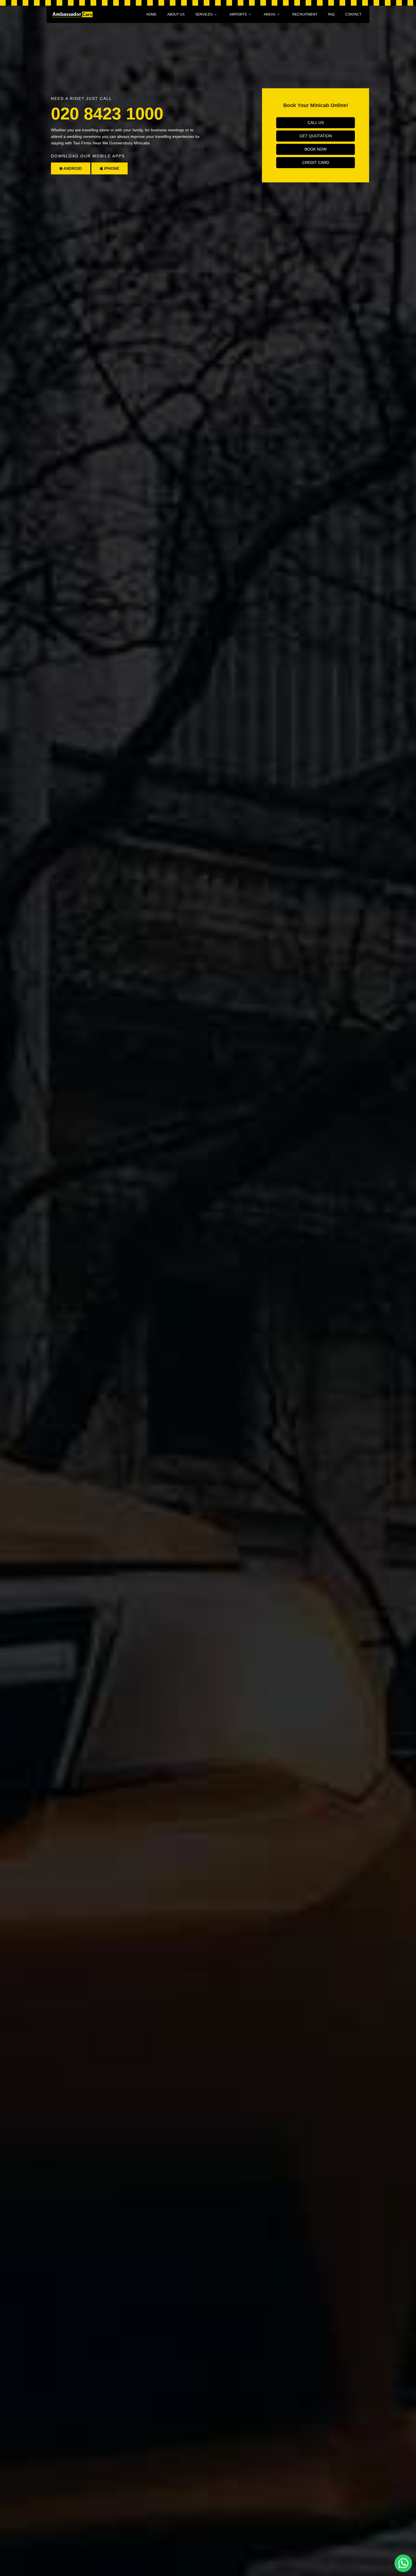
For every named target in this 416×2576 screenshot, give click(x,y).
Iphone (111, 168)
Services (204, 14)
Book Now (316, 149)
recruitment (305, 14)
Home (151, 14)
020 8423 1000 (107, 114)
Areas (270, 14)
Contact (353, 14)
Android (72, 168)
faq (331, 14)
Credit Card (316, 162)
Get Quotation (316, 136)
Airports (238, 14)
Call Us (316, 123)
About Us (176, 14)
